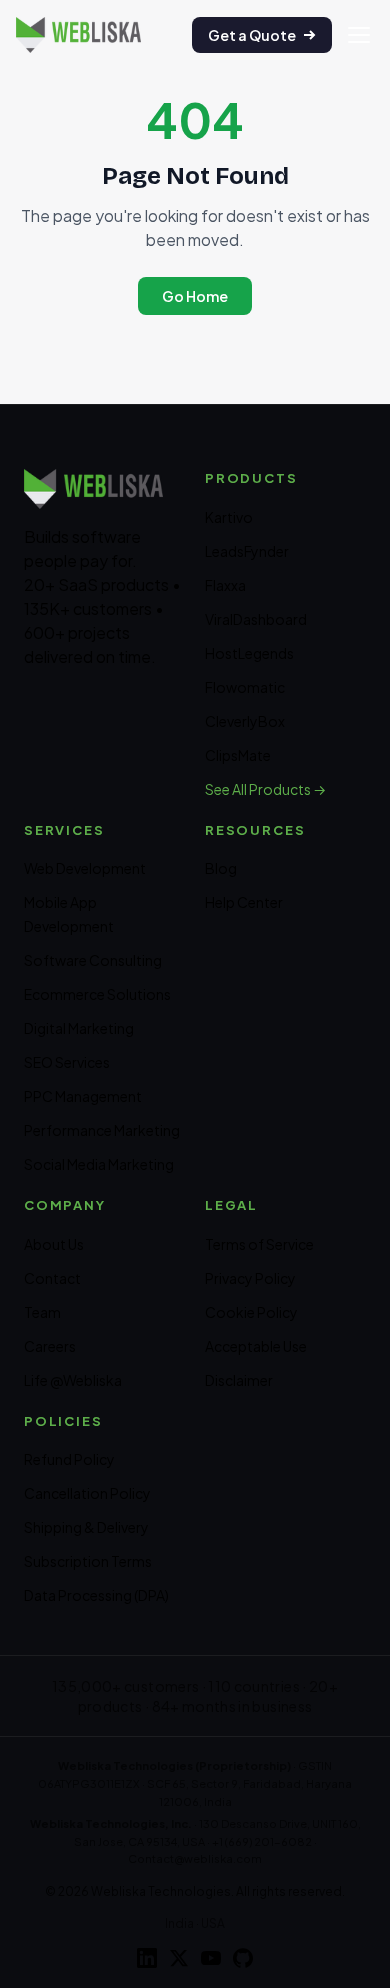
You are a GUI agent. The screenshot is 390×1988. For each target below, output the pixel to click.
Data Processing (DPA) (96, 1595)
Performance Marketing (102, 1130)
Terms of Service (259, 1244)
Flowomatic (245, 687)
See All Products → (265, 789)
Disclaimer (239, 1380)
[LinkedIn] (147, 1958)
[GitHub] (243, 1958)
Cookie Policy (251, 1312)
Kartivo (229, 517)
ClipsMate (238, 755)
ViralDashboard (256, 619)
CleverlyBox (245, 721)
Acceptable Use (256, 1346)
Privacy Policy (250, 1278)
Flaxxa (225, 585)
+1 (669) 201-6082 (262, 1841)
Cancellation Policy (87, 1493)
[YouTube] (211, 1958)
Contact (52, 1278)
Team (42, 1312)
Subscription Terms (88, 1561)
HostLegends (249, 653)
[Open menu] (359, 35)
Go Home (195, 296)
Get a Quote (252, 35)
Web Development (85, 868)
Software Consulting (93, 960)
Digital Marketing (79, 1028)
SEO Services (67, 1062)
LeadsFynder (247, 551)
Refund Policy (69, 1459)
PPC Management (83, 1096)
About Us (54, 1244)
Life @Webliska (73, 1380)
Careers (50, 1346)
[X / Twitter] (179, 1958)
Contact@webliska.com (195, 1858)
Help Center (244, 902)
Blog (221, 868)
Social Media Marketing (99, 1164)
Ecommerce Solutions (97, 994)
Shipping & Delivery (86, 1527)
